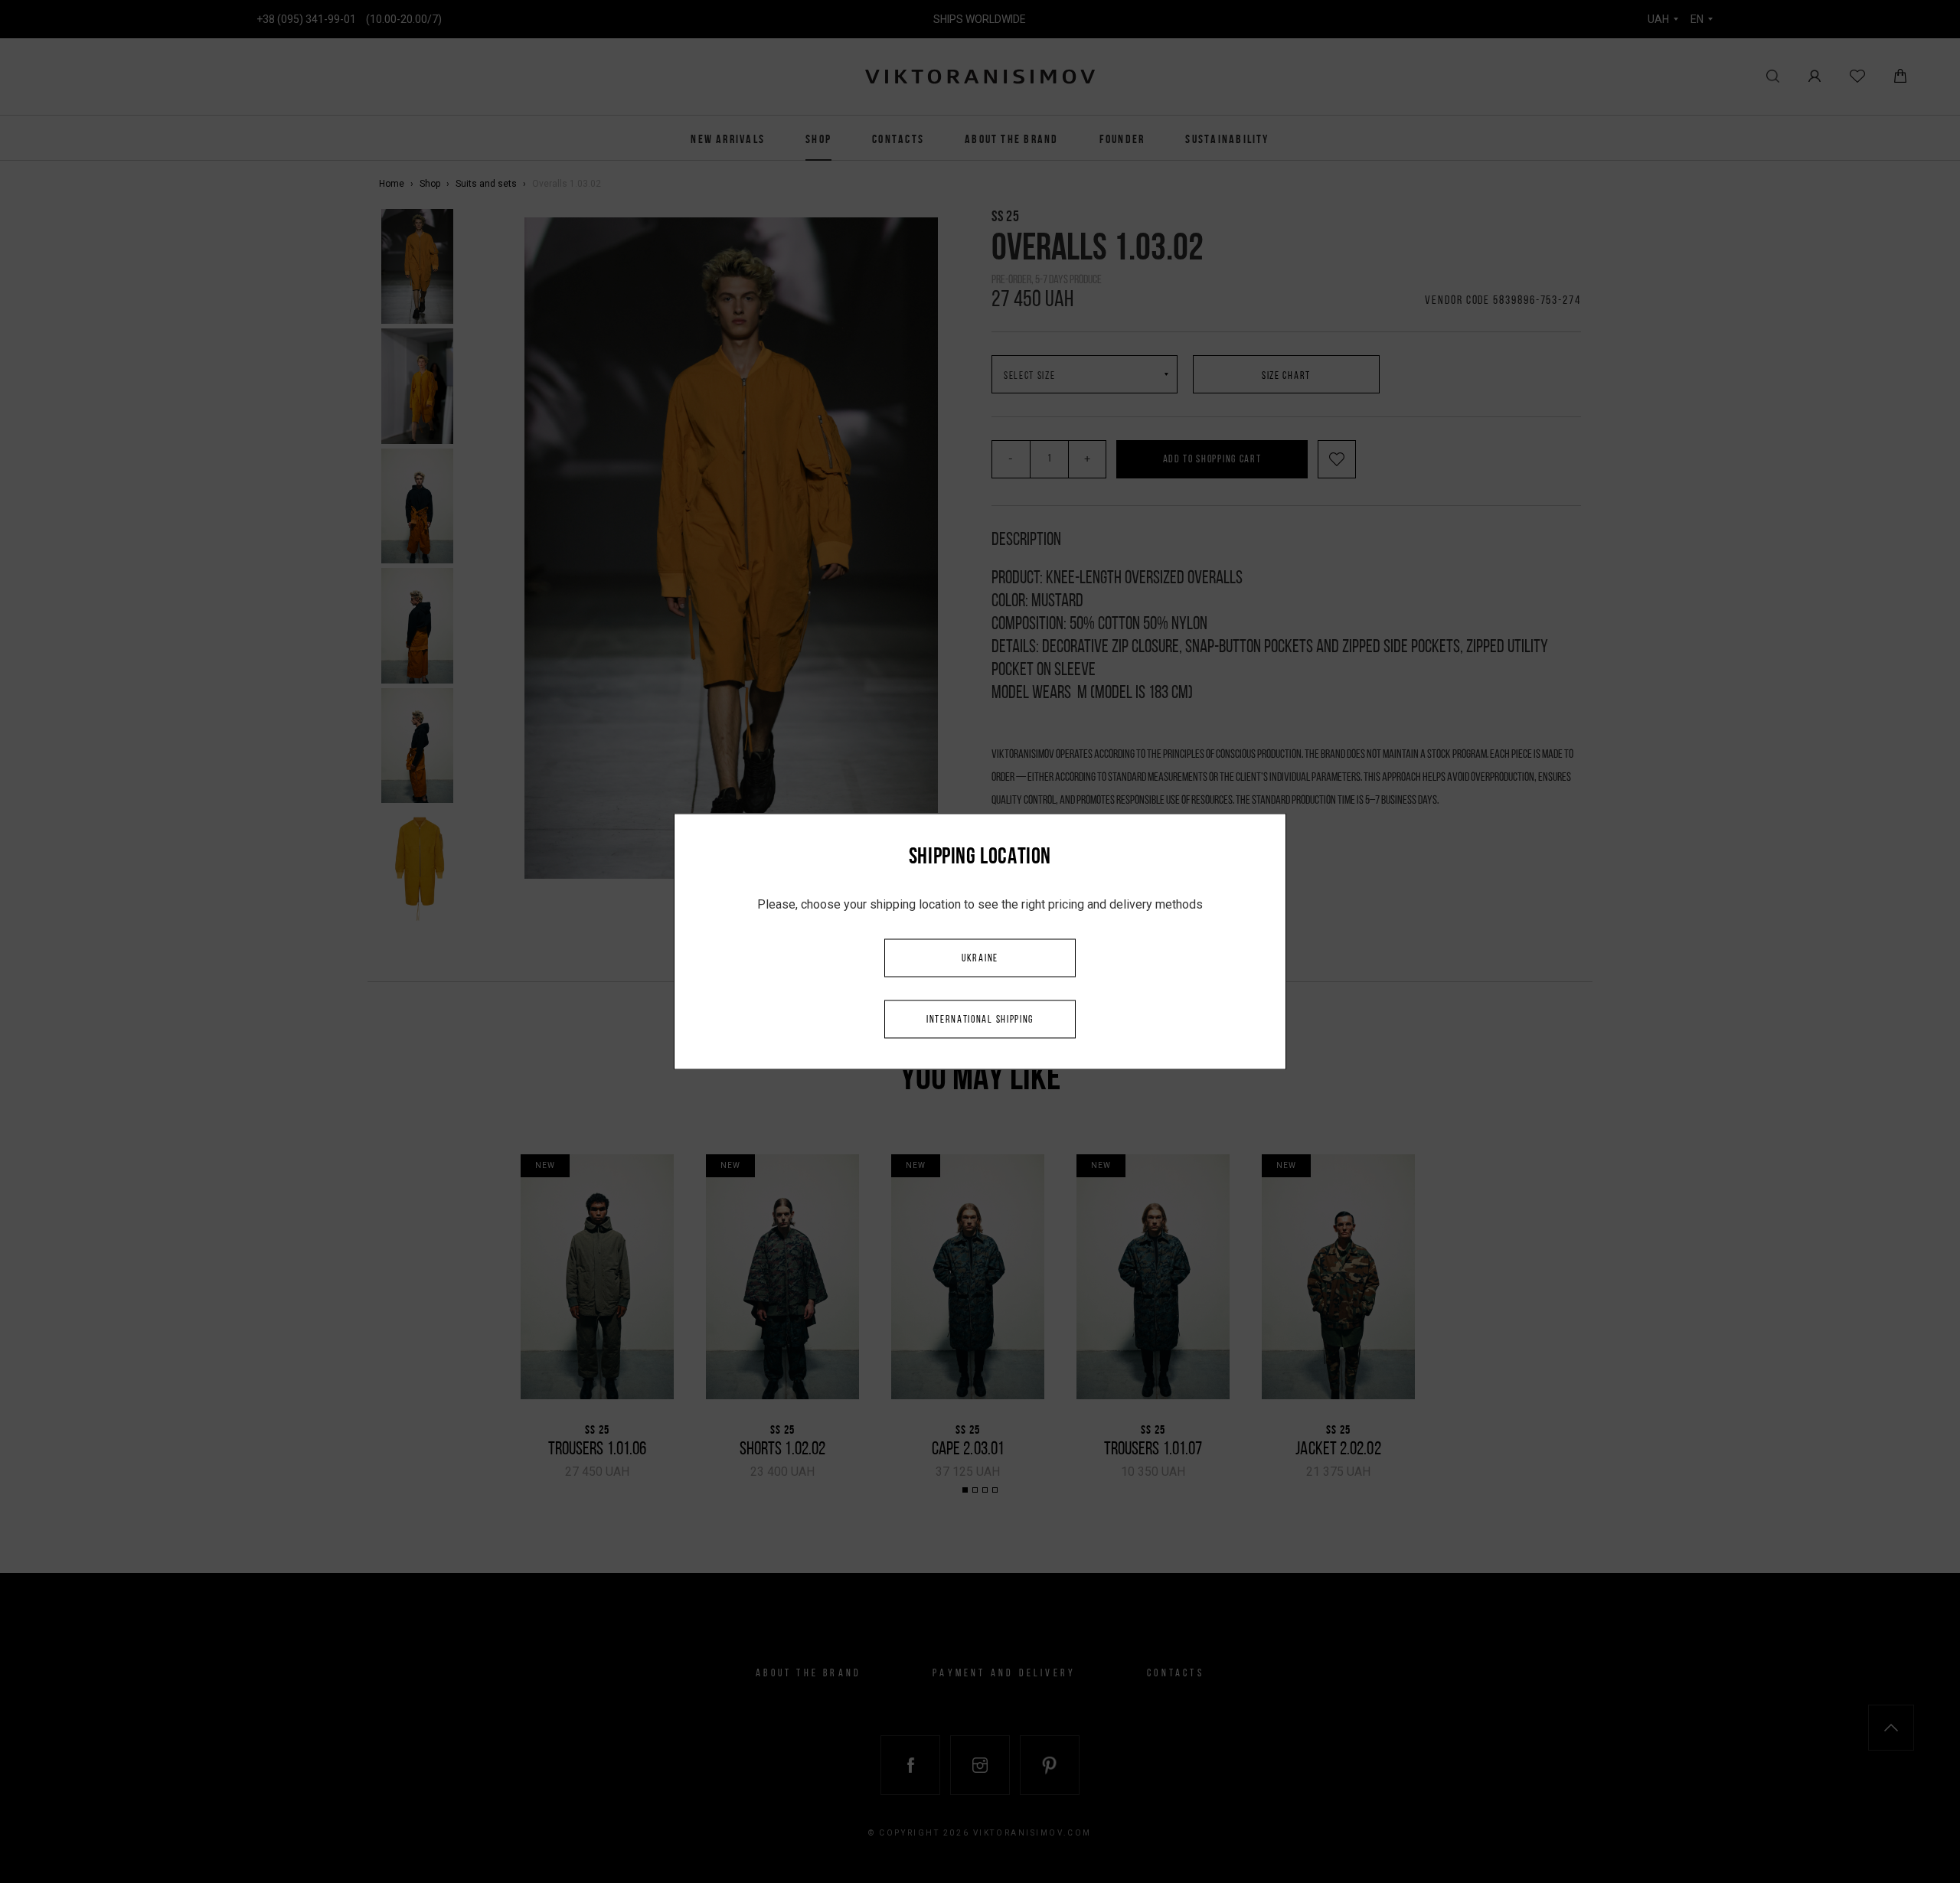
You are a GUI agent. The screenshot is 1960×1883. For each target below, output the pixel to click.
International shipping (980, 1020)
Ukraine (980, 959)
